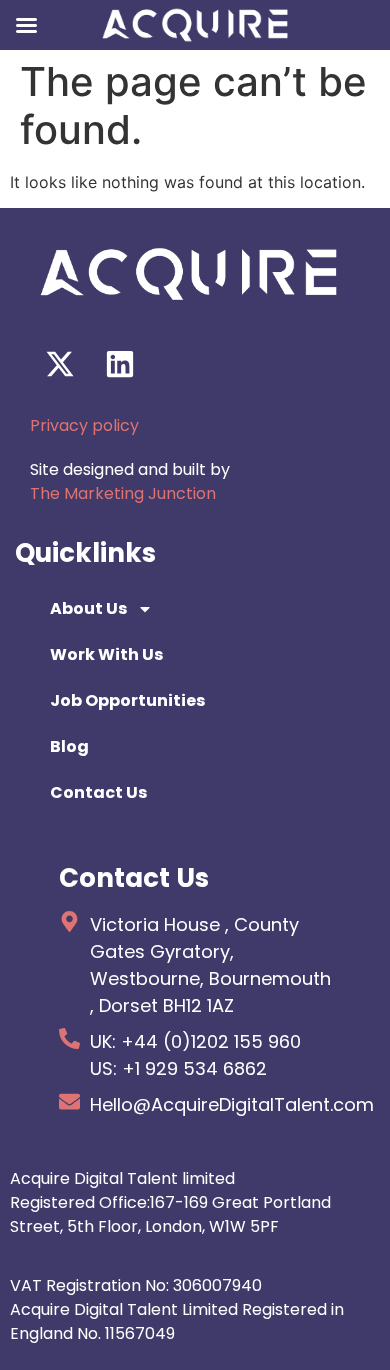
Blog (69, 746)
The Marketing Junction (123, 493)
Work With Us (106, 654)
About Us (88, 608)
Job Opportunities (127, 700)
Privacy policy (84, 425)
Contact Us (98, 792)
